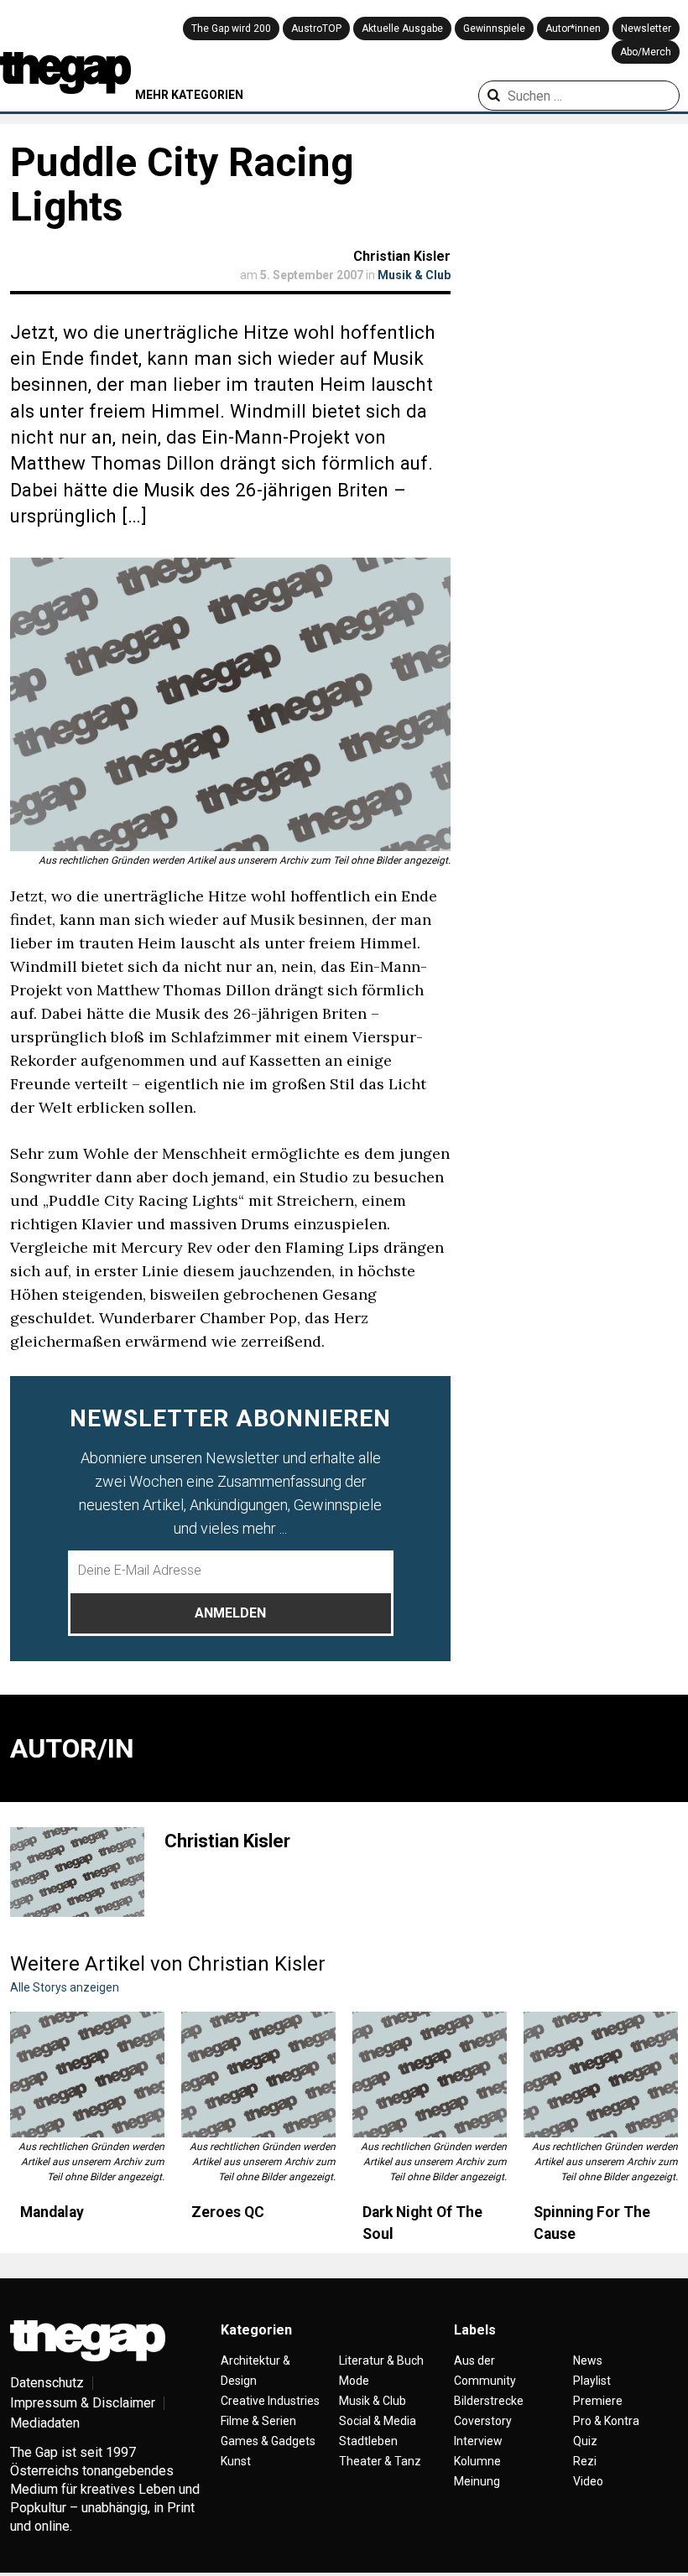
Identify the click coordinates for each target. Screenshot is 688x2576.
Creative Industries (270, 2401)
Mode (354, 2381)
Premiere (598, 2401)
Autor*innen (573, 29)
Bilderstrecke (489, 2401)
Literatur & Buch (381, 2360)
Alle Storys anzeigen (65, 1987)
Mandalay (52, 2212)
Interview (478, 2441)
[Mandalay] (87, 2075)
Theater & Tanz (380, 2461)
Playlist (592, 2381)
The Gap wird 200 (231, 29)
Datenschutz (47, 2383)
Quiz (585, 2441)
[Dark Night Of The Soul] (430, 2075)
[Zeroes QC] (258, 2075)
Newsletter (646, 29)
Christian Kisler (402, 256)
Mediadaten (45, 2423)
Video (588, 2481)
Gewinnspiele (494, 29)
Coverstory (483, 2421)
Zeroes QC (228, 2212)
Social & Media (378, 2421)
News (588, 2360)
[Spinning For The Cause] (601, 2075)
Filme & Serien (258, 2421)
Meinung (477, 2481)
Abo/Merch (646, 52)
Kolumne (477, 2461)
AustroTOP (316, 29)
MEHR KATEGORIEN (189, 95)
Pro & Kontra (606, 2421)
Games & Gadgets (268, 2441)
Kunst (236, 2461)
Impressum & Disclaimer (83, 2403)
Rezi (585, 2461)
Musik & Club (414, 275)
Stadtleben (368, 2441)
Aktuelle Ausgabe (402, 29)
